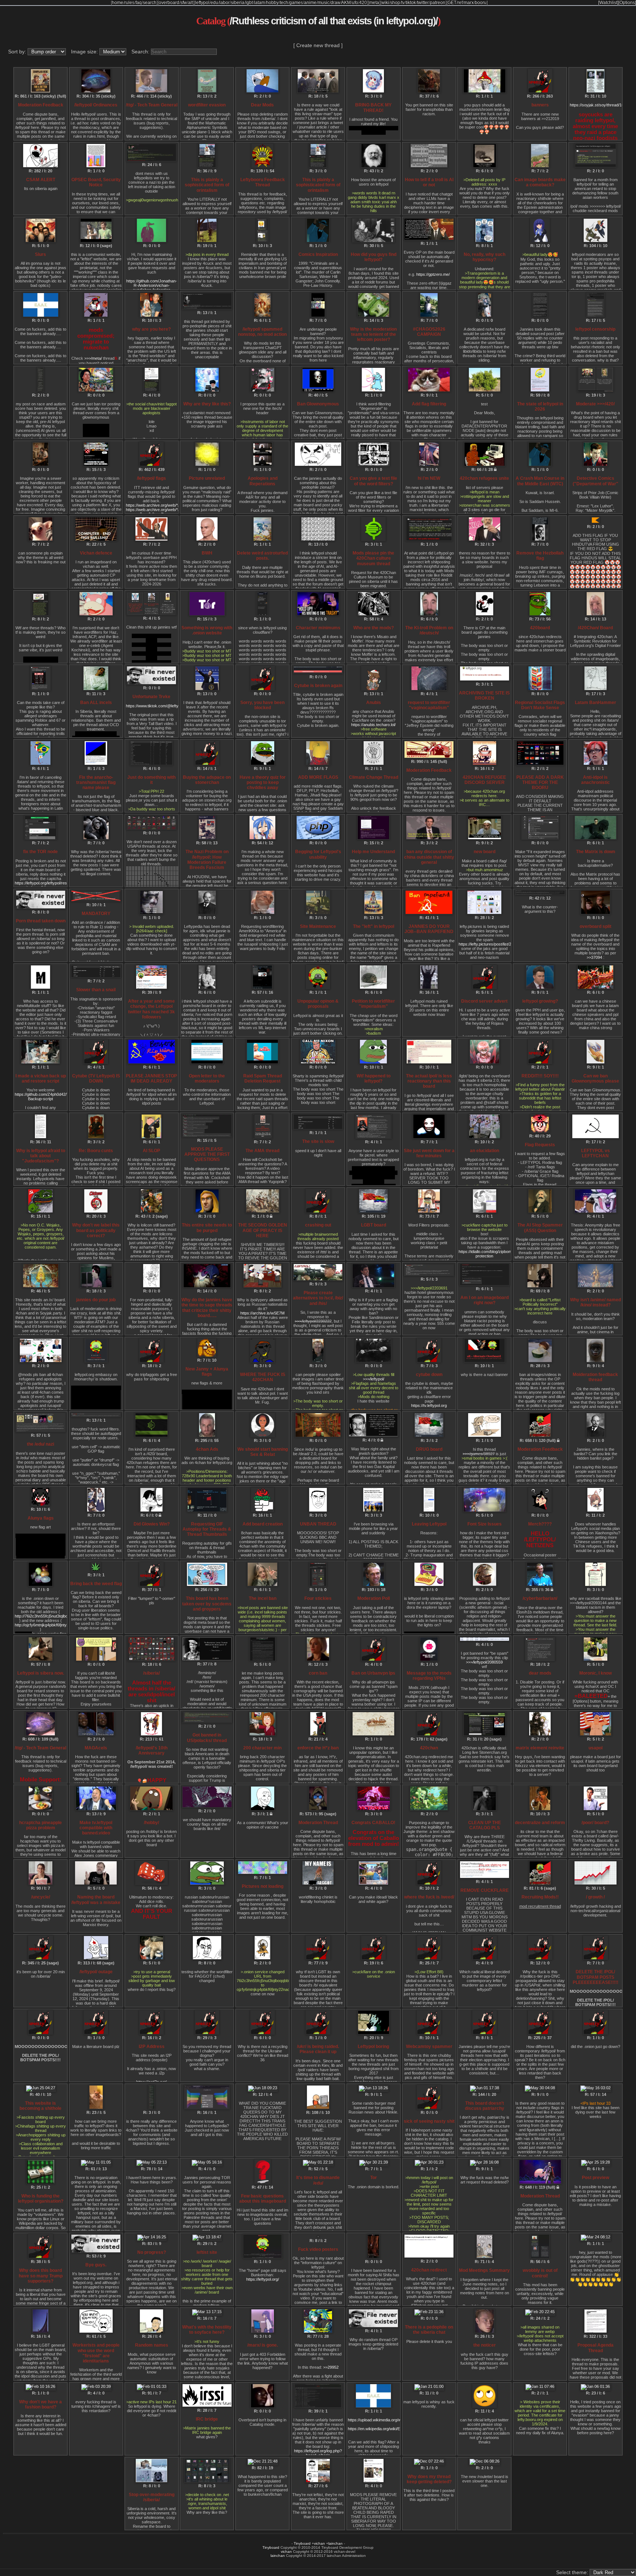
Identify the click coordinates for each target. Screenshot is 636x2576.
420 (363, 3)
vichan (319, 2543)
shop (395, 3)
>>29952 (331, 2367)
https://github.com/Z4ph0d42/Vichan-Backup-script (47, 1097)
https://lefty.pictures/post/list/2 (485, 944)
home (118, 3)
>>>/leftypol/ (374, 1379)
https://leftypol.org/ (263, 2279)
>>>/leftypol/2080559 (484, 1662)
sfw (184, 3)
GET (452, 3)
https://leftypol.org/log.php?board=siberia (318, 2453)
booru (481, 3)
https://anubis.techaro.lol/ (373, 725)
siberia (238, 3)
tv (403, 3)
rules (129, 3)
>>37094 (594, 957)
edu (214, 3)
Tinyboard (302, 2543)
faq (139, 3)
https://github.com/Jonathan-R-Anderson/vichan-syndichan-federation (152, 285)
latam (259, 3)
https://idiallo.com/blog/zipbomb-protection (487, 1254)
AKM (346, 3)
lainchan (335, 2543)
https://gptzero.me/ (433, 274)
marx (469, 3)
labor (225, 3)
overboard (169, 3)
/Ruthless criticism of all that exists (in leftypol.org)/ (334, 21)
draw (335, 3)
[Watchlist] (608, 3)
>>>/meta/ (93, 358)
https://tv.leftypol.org (429, 1405)
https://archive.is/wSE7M (262, 1313)
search (150, 3)
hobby (272, 3)
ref (460, 3)
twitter (423, 3)
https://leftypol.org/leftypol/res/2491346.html (53, 883)
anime (310, 3)
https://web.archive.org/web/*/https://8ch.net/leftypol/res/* (177, 505)
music (324, 3)
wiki (385, 3)
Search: (141, 52)
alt (190, 3)
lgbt (249, 3)
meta (374, 3)
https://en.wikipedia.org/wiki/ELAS (378, 2429)
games (296, 3)
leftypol (202, 3)
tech (284, 3)
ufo (355, 3)
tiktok (411, 3)
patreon (438, 3)
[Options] (627, 3)
